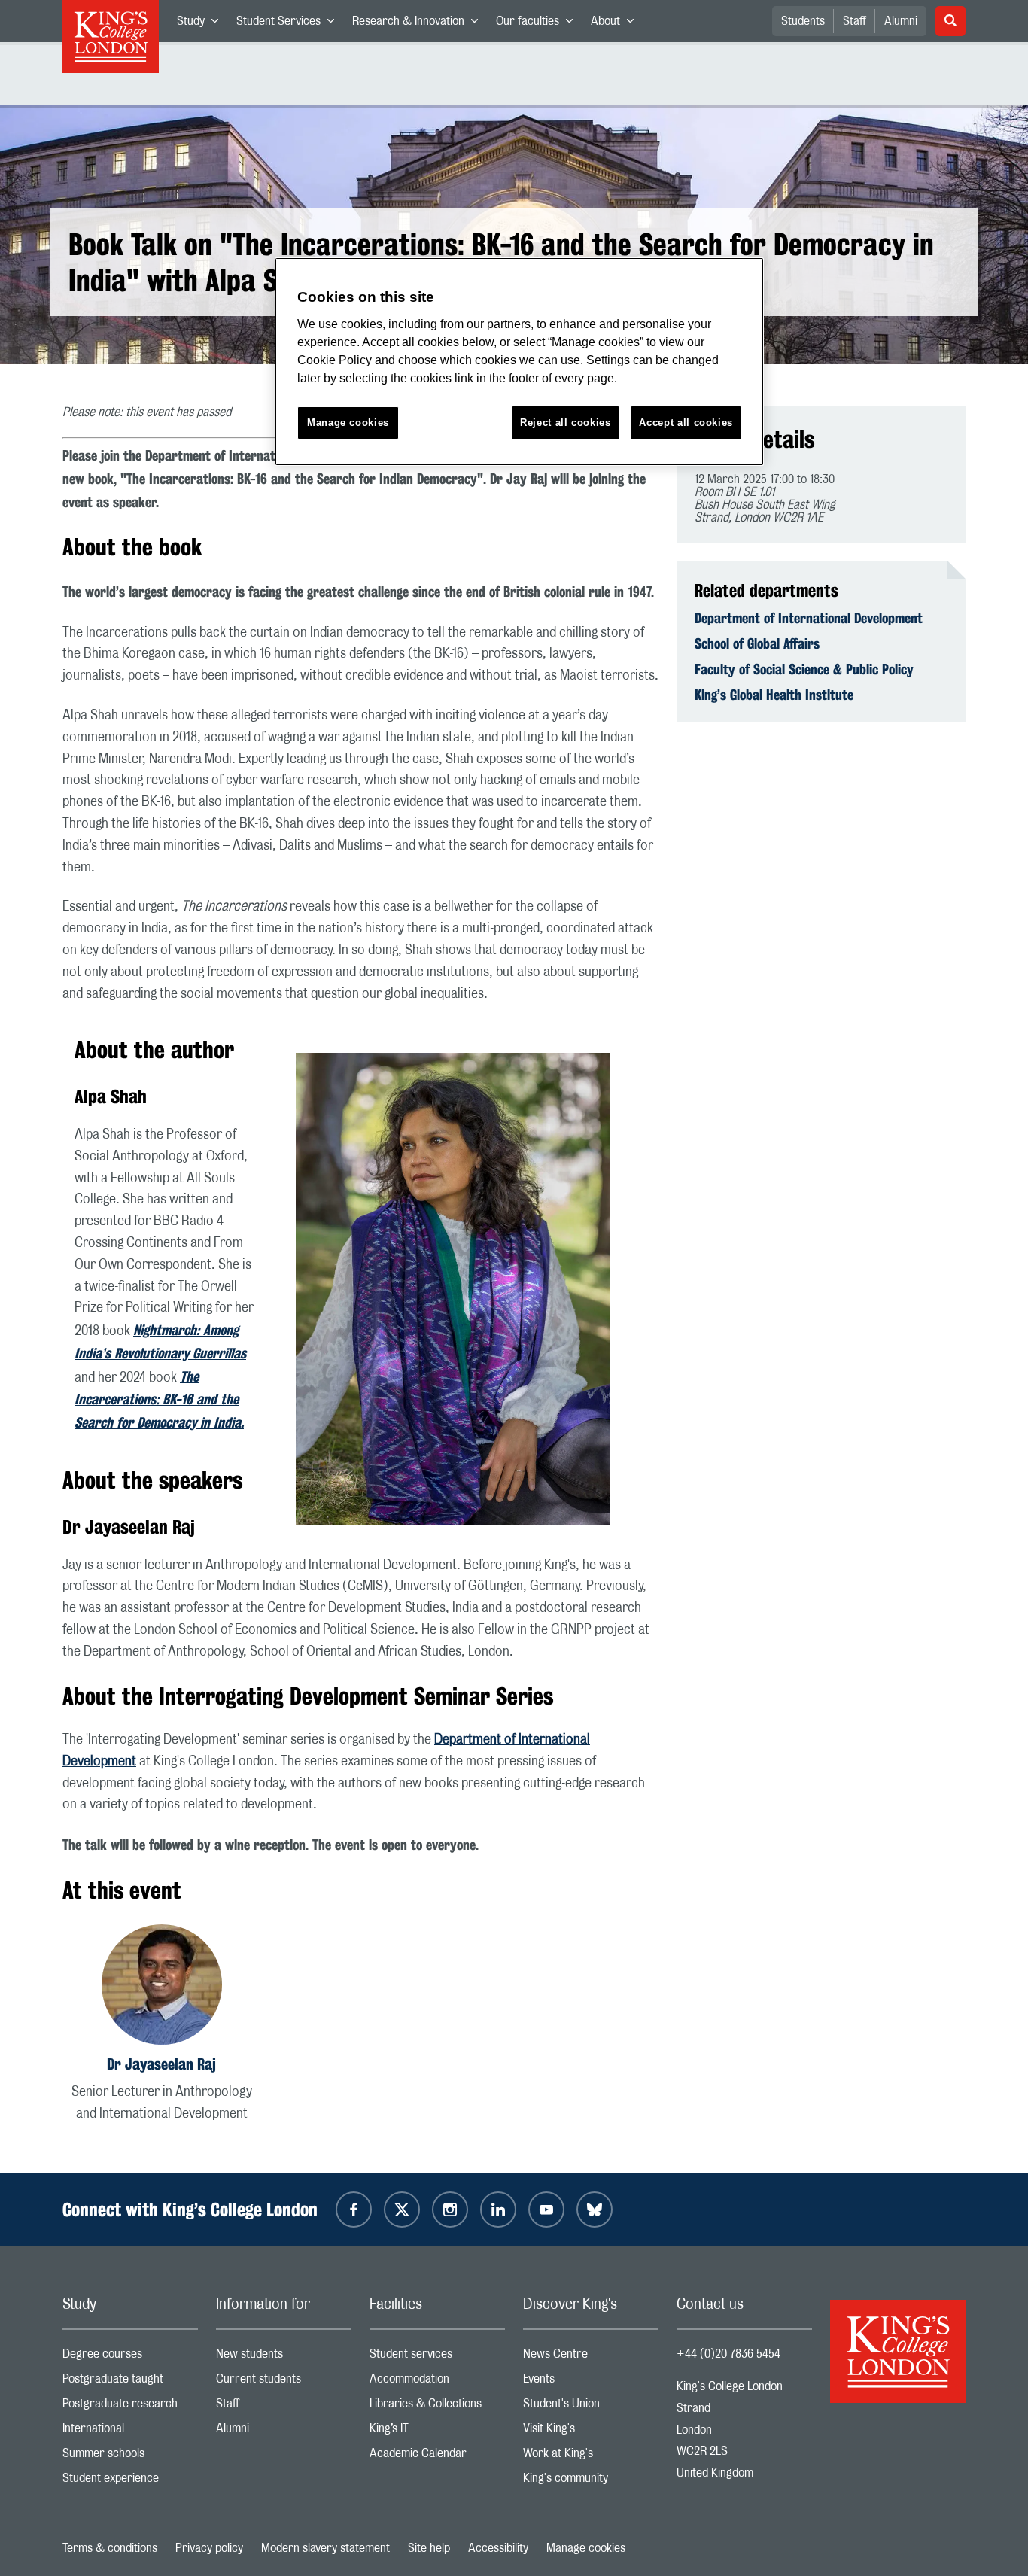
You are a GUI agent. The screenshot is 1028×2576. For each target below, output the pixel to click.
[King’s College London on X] (402, 2210)
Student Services (290, 24)
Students (803, 21)
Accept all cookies (686, 423)
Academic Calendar (437, 2457)
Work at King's (591, 2457)
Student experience (130, 2482)
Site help (429, 2548)
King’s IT (437, 2432)
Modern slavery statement (325, 2548)
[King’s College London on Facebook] (354, 2210)
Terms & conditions (110, 2548)
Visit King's (591, 2432)
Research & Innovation (420, 24)
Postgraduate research (130, 2407)
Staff (855, 21)
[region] (519, 362)
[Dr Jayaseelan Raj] (162, 1987)
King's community (591, 2482)
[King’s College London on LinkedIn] (498, 2210)
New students (284, 2357)
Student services (437, 2357)
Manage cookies (586, 2548)
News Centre (591, 2357)
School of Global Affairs (757, 643)
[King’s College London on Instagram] (450, 2210)
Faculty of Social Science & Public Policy (804, 669)
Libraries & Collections (437, 2407)
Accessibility (498, 2548)
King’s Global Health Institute (774, 695)
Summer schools (130, 2457)
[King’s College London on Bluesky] (595, 2210)
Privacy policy (209, 2548)
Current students (284, 2382)
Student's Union (591, 2407)
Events (591, 2382)
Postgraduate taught (130, 2382)
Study (202, 24)
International (130, 2432)
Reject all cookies (566, 423)
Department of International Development (809, 618)
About (617, 24)
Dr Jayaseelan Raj (161, 2064)
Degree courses (130, 2357)
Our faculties (539, 24)
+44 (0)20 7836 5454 (728, 2354)
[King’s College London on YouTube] (546, 2210)
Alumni (901, 21)
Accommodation (437, 2382)
